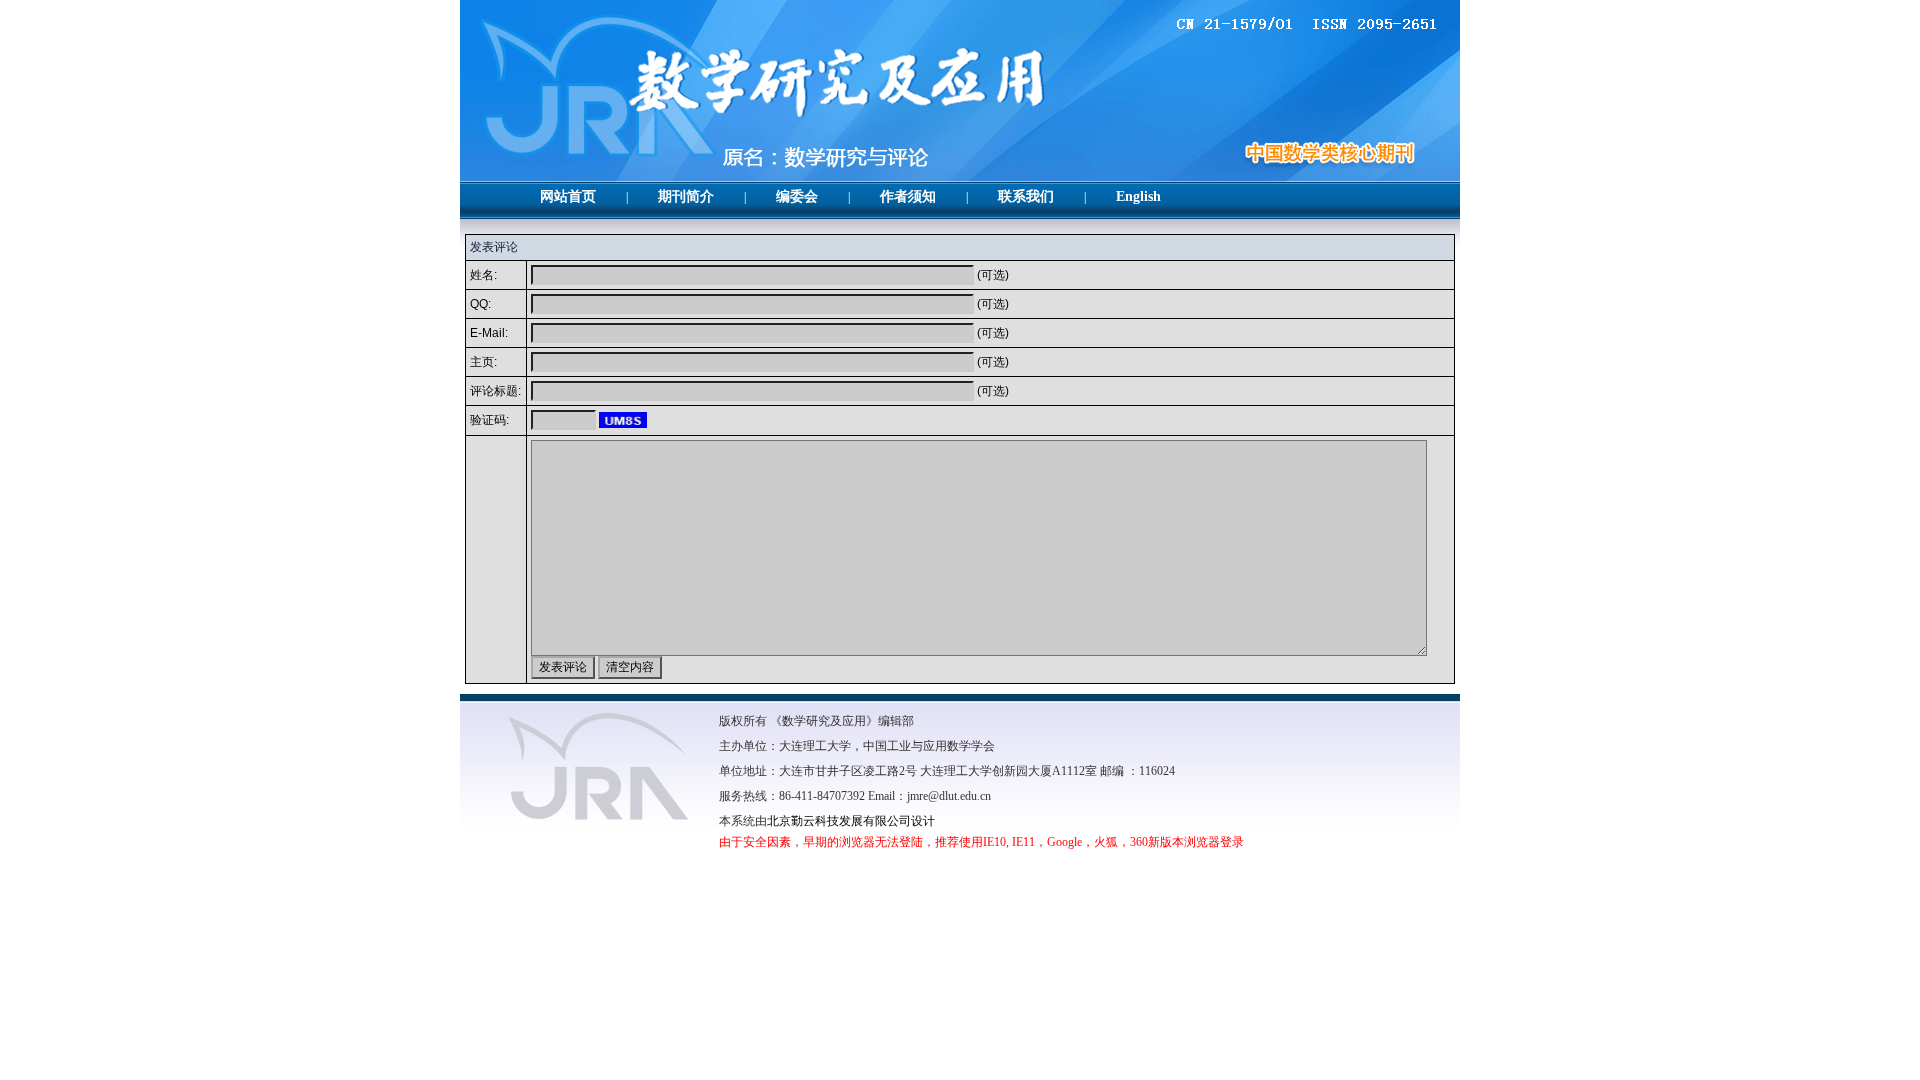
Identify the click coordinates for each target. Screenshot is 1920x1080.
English (1138, 196)
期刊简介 (686, 196)
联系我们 (1026, 196)
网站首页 (568, 196)
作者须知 (908, 196)
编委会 (797, 196)
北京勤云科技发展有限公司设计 (851, 821)
